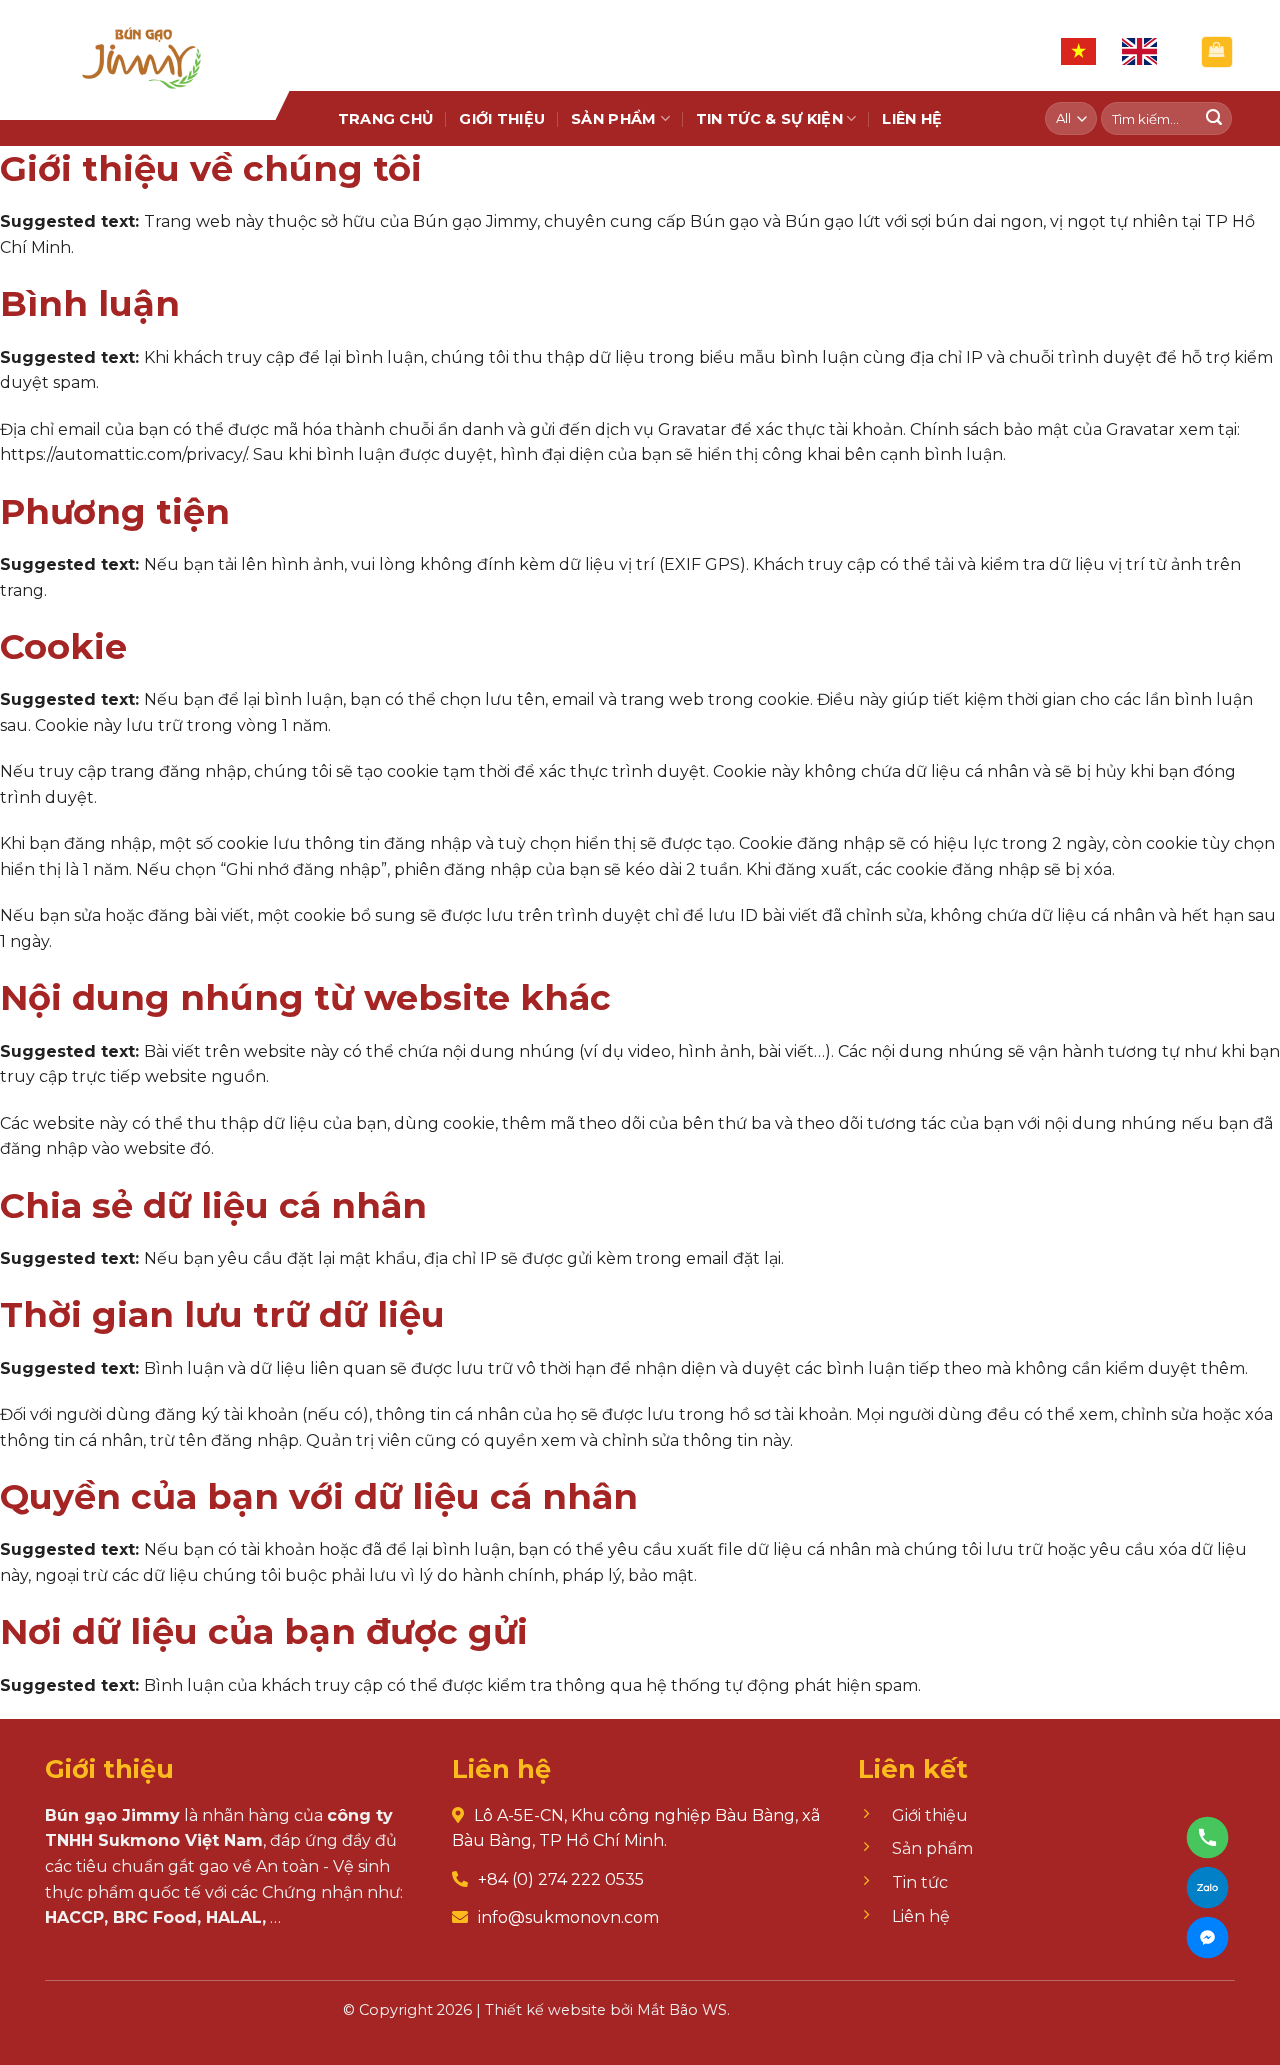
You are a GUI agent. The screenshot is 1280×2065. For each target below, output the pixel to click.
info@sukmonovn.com (568, 1917)
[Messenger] (1207, 1937)
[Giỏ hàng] (1217, 52)
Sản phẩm (613, 119)
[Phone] (1207, 1837)
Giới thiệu (502, 119)
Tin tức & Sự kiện (769, 119)
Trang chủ (386, 119)
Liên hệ (912, 119)
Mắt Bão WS (682, 2010)
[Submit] (1214, 119)
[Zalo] (1207, 1887)
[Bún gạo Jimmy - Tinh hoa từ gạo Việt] (145, 45)
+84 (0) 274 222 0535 (561, 1879)
